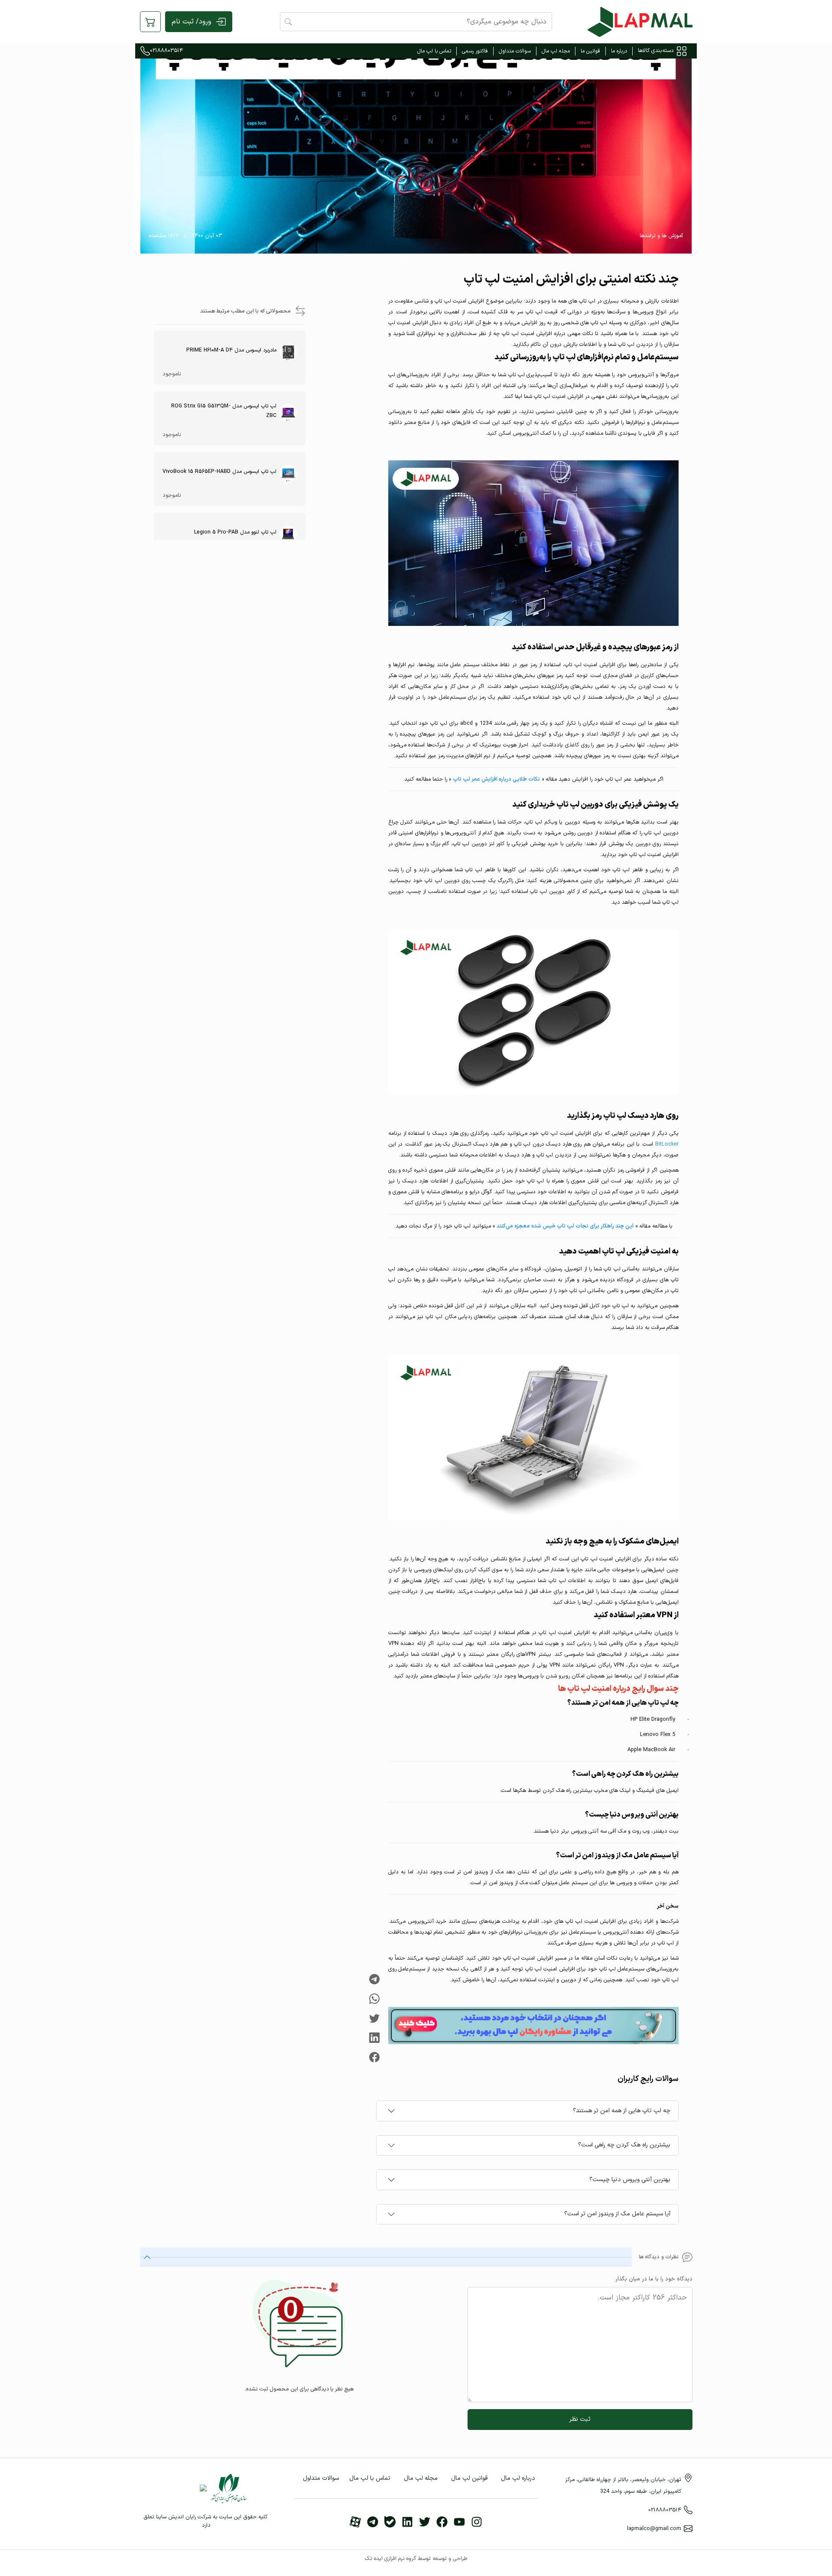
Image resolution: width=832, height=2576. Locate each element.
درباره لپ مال (518, 2478)
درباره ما (619, 51)
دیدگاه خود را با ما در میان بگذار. (653, 2279)
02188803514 (166, 51)
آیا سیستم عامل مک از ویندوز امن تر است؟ (617, 2214)
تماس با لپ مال (434, 51)
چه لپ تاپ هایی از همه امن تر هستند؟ (622, 2111)
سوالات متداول (515, 51)
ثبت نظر (580, 2419)
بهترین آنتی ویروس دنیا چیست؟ (630, 2180)
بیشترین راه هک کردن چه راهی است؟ (624, 2145)
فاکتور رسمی (475, 51)
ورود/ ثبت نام (191, 22)
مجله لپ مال (556, 51)
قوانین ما (590, 51)
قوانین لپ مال (469, 2478)
